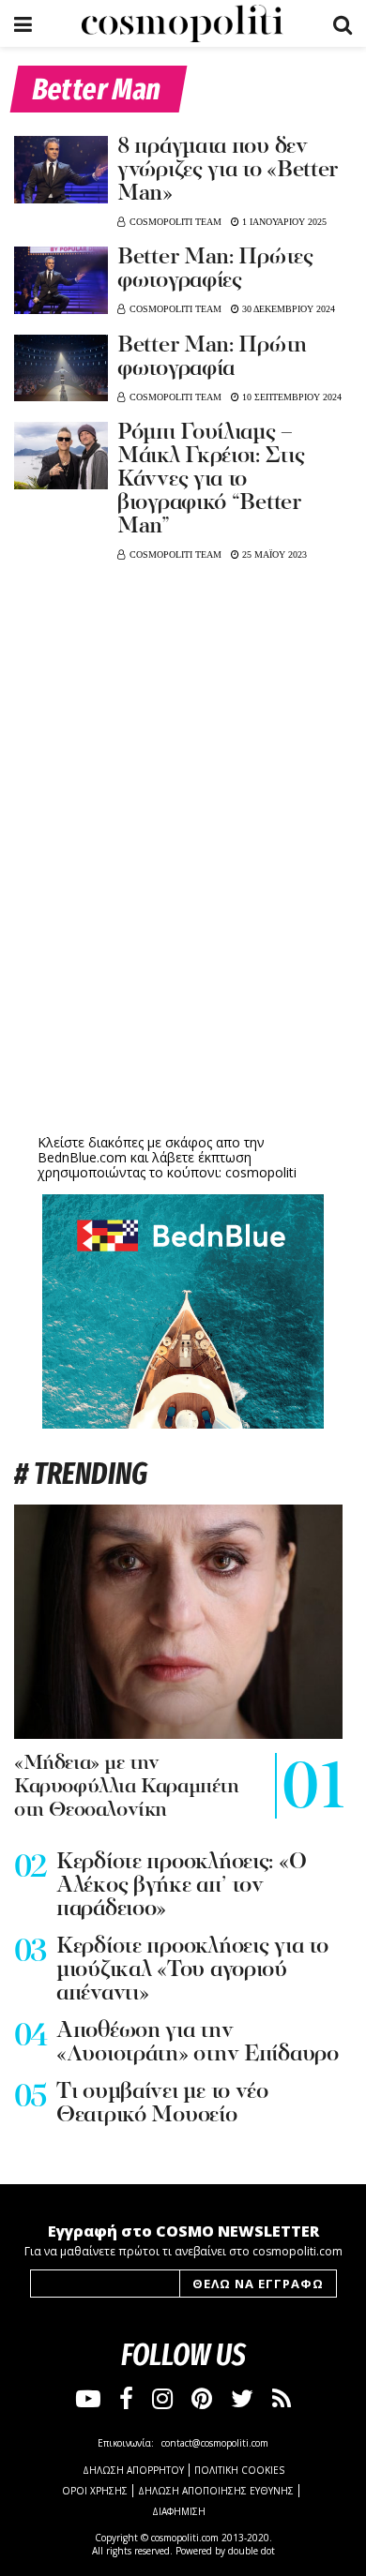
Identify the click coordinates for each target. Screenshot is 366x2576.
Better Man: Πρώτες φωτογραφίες (215, 270)
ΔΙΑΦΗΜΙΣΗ (179, 2511)
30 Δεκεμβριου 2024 (287, 309)
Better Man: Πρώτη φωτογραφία (212, 358)
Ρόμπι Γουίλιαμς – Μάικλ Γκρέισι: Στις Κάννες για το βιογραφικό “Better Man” (211, 480)
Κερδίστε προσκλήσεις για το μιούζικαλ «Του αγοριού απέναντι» (192, 1970)
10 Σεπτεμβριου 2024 (290, 397)
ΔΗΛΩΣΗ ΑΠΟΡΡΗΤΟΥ (133, 2470)
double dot (252, 2551)
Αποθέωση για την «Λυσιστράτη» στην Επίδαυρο (198, 2043)
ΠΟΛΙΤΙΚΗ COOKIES (239, 2470)
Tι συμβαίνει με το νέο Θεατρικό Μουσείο (162, 2104)
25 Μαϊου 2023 (273, 554)
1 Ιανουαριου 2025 (283, 222)
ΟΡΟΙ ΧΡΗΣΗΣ (95, 2491)
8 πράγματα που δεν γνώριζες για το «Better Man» (228, 171)
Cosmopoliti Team (175, 222)
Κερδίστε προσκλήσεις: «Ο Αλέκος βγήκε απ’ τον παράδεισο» (181, 1886)
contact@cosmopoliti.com (215, 2443)
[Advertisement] (183, 984)
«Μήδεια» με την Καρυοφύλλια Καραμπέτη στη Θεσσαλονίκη (127, 1787)
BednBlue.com (82, 1157)
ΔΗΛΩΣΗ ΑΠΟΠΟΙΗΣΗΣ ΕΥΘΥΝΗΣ (216, 2491)
